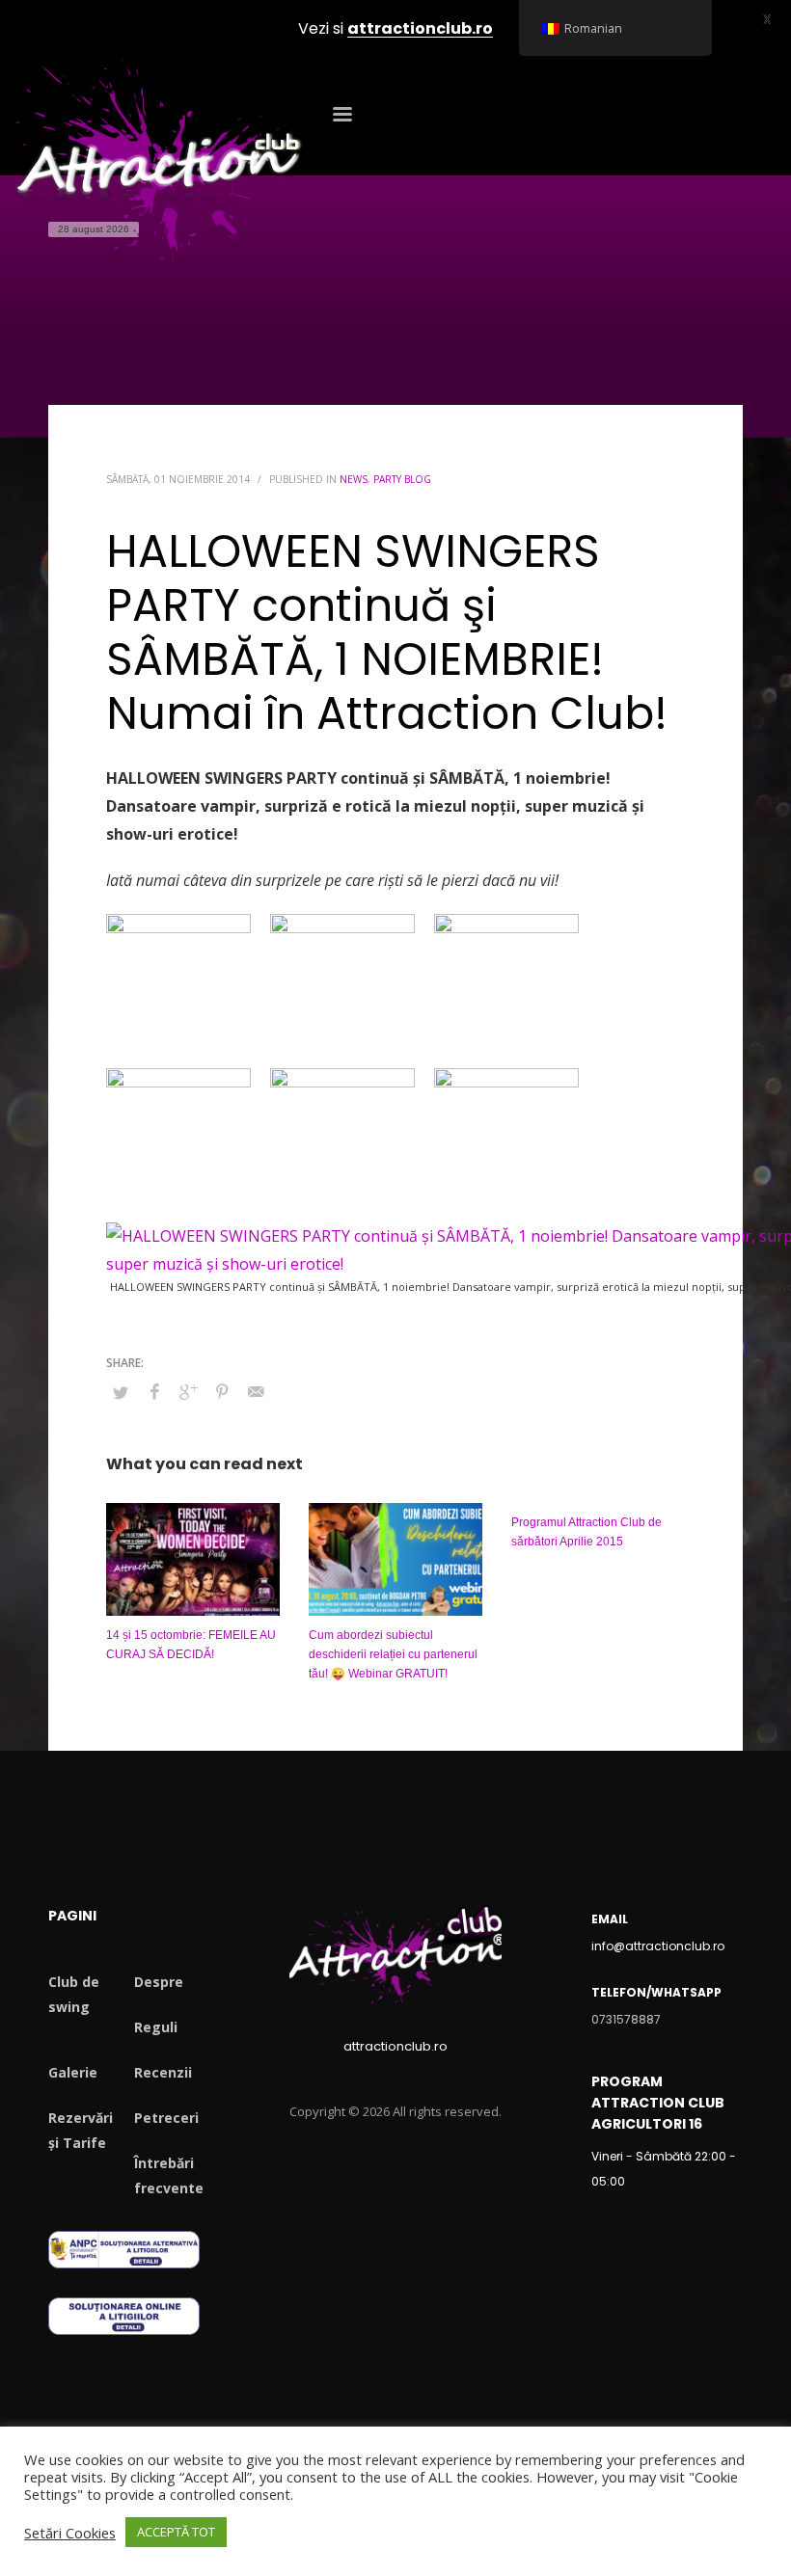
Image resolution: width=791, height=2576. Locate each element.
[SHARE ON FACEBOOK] (154, 1391)
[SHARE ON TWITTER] (121, 1392)
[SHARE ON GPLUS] (188, 1391)
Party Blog (402, 479)
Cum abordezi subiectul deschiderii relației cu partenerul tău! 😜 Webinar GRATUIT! (393, 1654)
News (354, 479)
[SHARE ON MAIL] (256, 1391)
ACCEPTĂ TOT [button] (176, 2532)
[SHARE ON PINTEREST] (222, 1391)
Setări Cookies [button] (70, 2533)
